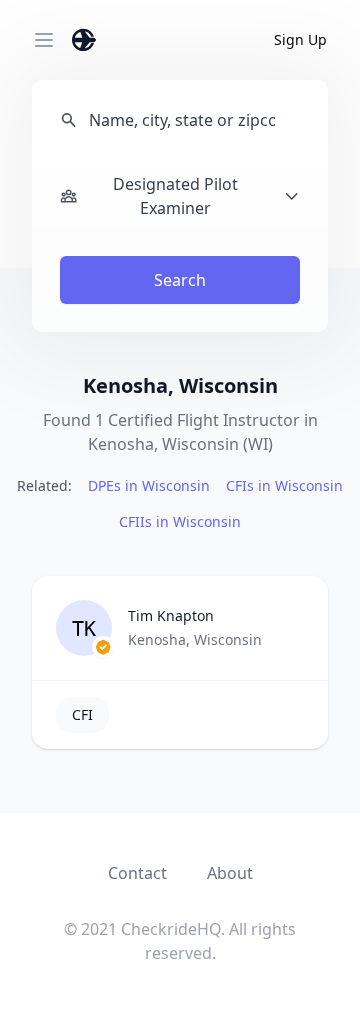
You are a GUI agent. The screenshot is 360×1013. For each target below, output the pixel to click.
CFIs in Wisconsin (284, 485)
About (230, 873)
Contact (137, 873)
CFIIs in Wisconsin (180, 521)
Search (180, 280)
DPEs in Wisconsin (149, 485)
